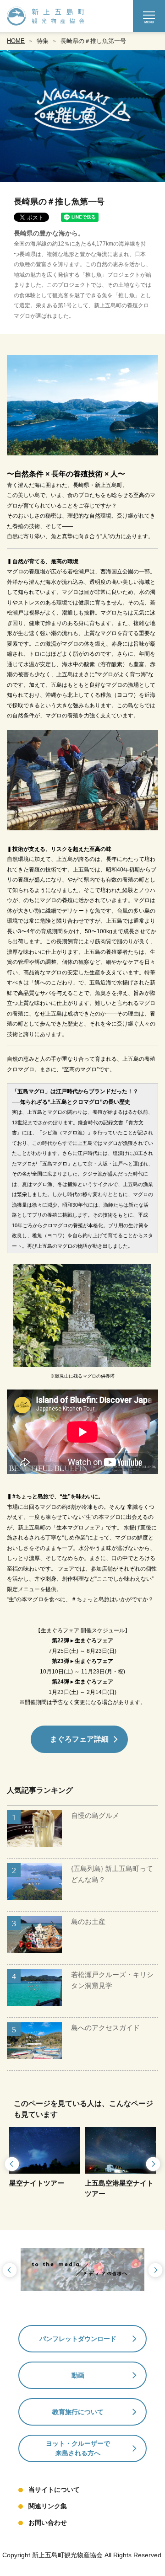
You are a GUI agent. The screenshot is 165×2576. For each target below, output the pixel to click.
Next (154, 2164)
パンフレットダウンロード (78, 2339)
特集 (43, 41)
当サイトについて (54, 2490)
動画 (78, 2375)
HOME (16, 41)
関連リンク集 (48, 2506)
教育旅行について (78, 2412)
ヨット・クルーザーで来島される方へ (78, 2448)
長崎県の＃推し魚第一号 (93, 41)
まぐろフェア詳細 (79, 1739)
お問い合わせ (48, 2523)
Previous (11, 2164)
